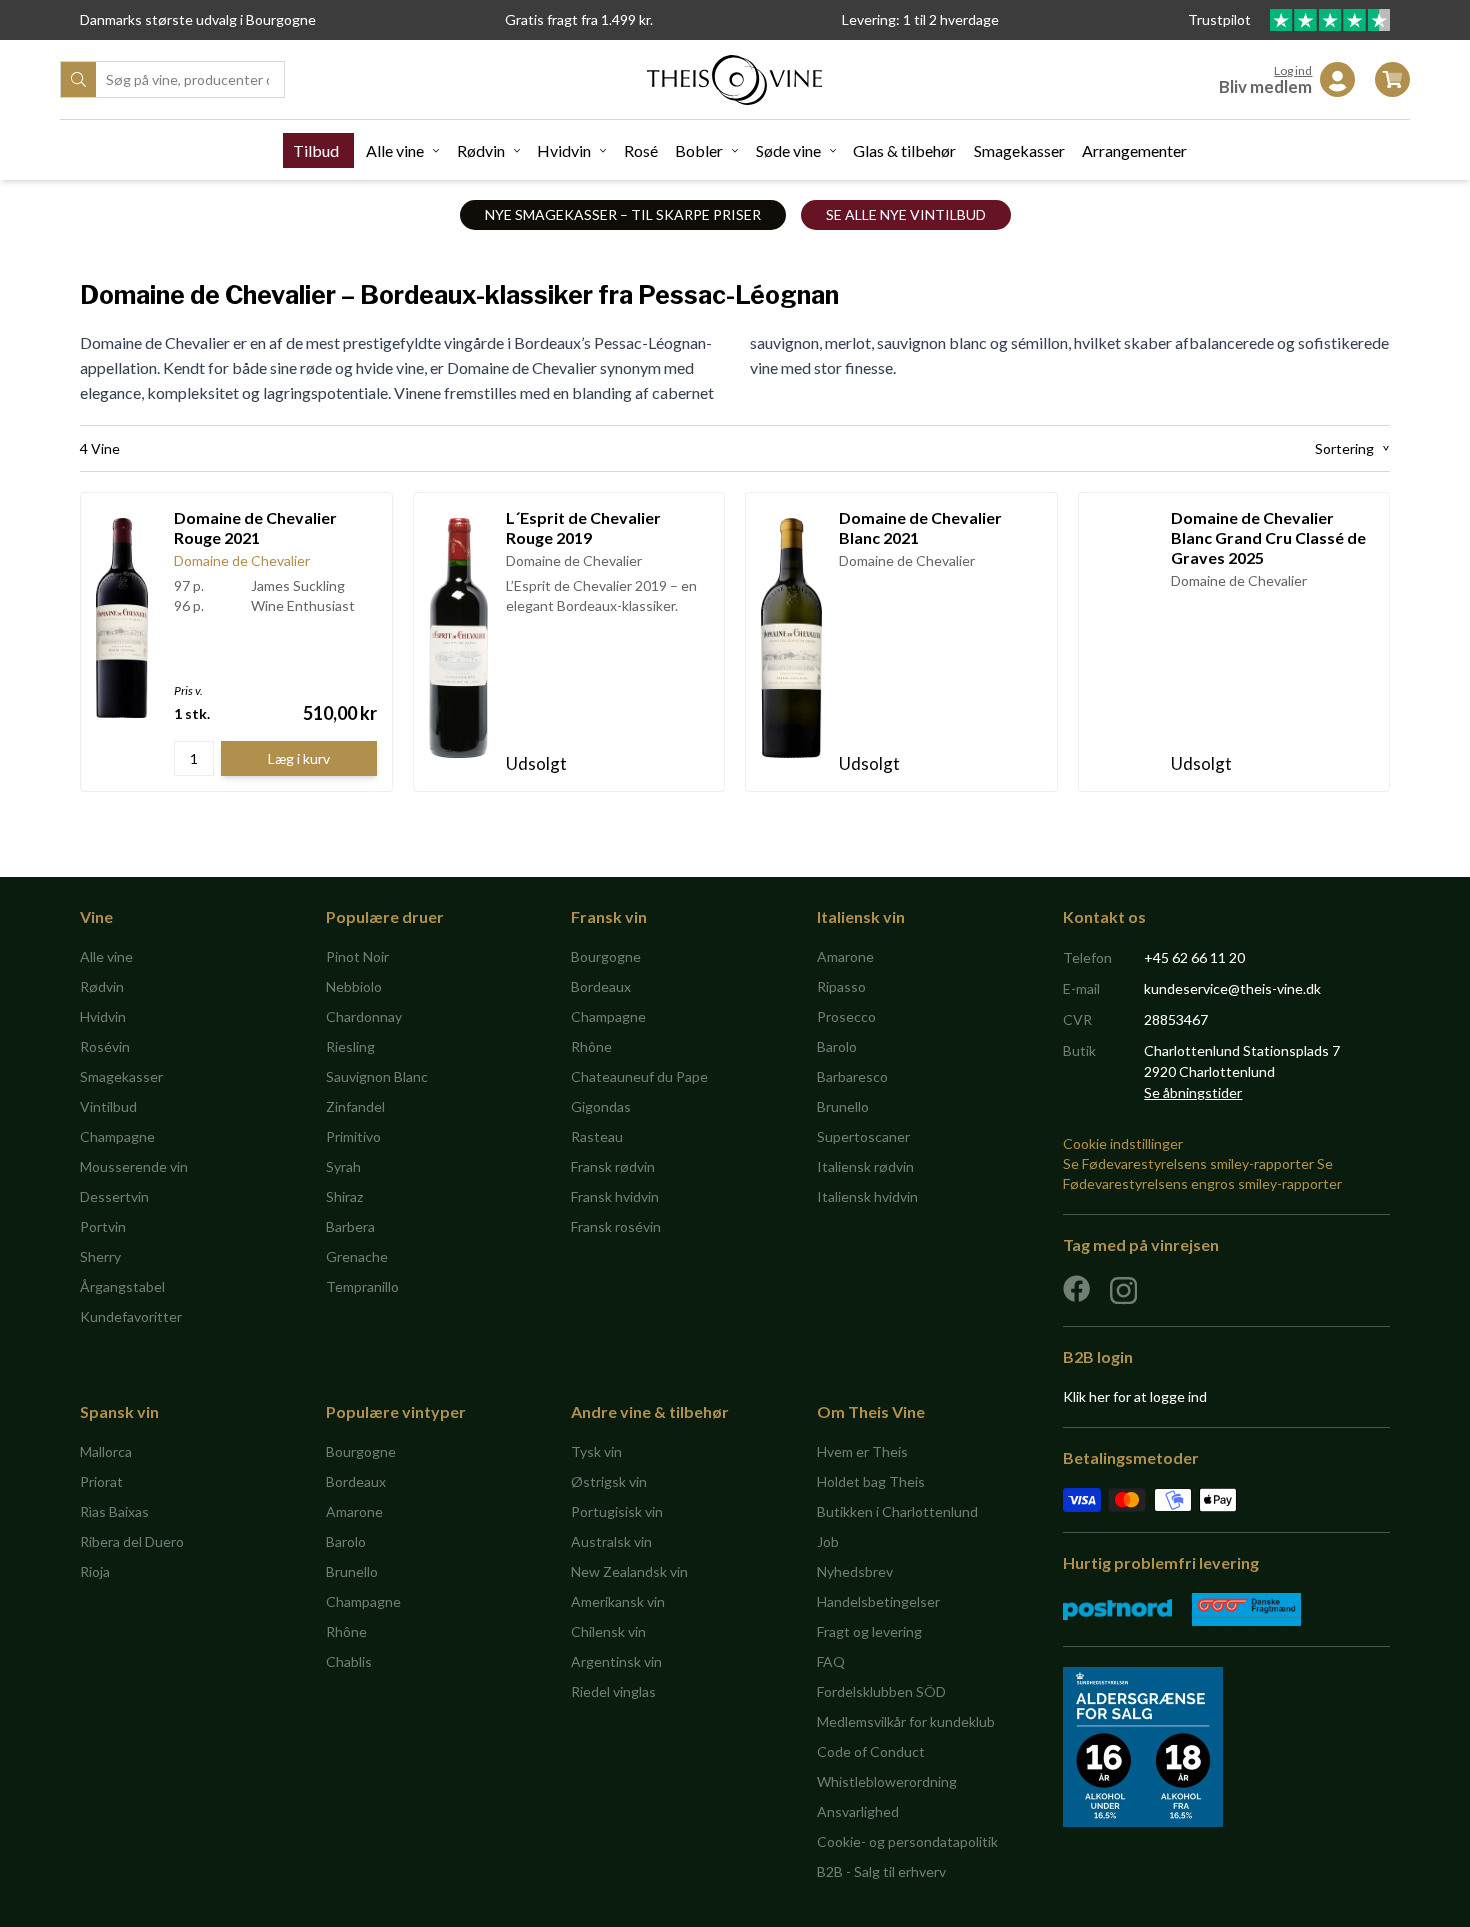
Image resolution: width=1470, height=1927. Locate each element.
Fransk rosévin (616, 1226)
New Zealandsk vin (629, 1571)
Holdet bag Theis (871, 1481)
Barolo (837, 1046)
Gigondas (601, 1106)
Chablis (349, 1661)
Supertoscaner (863, 1136)
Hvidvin (564, 150)
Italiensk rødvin (865, 1166)
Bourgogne (606, 956)
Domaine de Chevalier (242, 560)
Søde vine (788, 150)
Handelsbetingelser (878, 1601)
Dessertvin (114, 1196)
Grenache (357, 1256)
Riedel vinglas (613, 1691)
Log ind (1293, 70)
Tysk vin (596, 1451)
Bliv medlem (1265, 86)
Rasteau (597, 1136)
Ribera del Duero (132, 1541)
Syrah (343, 1166)
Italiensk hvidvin (867, 1196)
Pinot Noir (357, 956)
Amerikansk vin (618, 1601)
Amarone (845, 956)
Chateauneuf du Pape (639, 1076)
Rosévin (105, 1046)
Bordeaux (601, 986)
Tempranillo (362, 1286)
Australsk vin (611, 1541)
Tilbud (316, 150)
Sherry (100, 1256)
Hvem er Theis (862, 1451)
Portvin (103, 1226)
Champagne (117, 1136)
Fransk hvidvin (615, 1196)
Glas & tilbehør (904, 150)
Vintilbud (108, 1106)
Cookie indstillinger (1123, 1143)
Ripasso (841, 986)
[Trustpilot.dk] (1330, 20)
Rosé (641, 150)
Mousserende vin (134, 1166)
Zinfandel (355, 1106)
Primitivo (353, 1136)
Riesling (350, 1046)
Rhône (591, 1046)
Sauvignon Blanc (377, 1076)
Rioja (95, 1571)
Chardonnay (364, 1016)
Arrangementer (1134, 150)
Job (828, 1541)
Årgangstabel (122, 1286)
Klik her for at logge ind (1135, 1396)
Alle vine (395, 150)
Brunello (843, 1106)
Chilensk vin (608, 1631)
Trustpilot (1221, 19)
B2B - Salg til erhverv (881, 1871)
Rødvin (481, 150)
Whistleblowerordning (887, 1781)
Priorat (101, 1481)
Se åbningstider (1193, 1092)
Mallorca (106, 1451)
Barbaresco (852, 1076)
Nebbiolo (354, 986)
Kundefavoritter (131, 1316)
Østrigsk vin (609, 1481)
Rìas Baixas (114, 1511)
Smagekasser (1019, 150)
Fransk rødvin (613, 1166)
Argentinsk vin (616, 1661)
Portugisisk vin (617, 1511)
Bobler (699, 150)
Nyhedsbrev (855, 1571)
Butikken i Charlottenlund (897, 1511)
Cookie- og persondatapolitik (907, 1841)
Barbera (350, 1226)
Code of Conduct (871, 1751)
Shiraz (344, 1196)
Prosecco (846, 1016)
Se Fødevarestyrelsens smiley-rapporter (1188, 1163)
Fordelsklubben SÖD (881, 1691)
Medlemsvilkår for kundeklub (906, 1721)
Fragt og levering (869, 1631)
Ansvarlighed (858, 1811)
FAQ (831, 1661)
